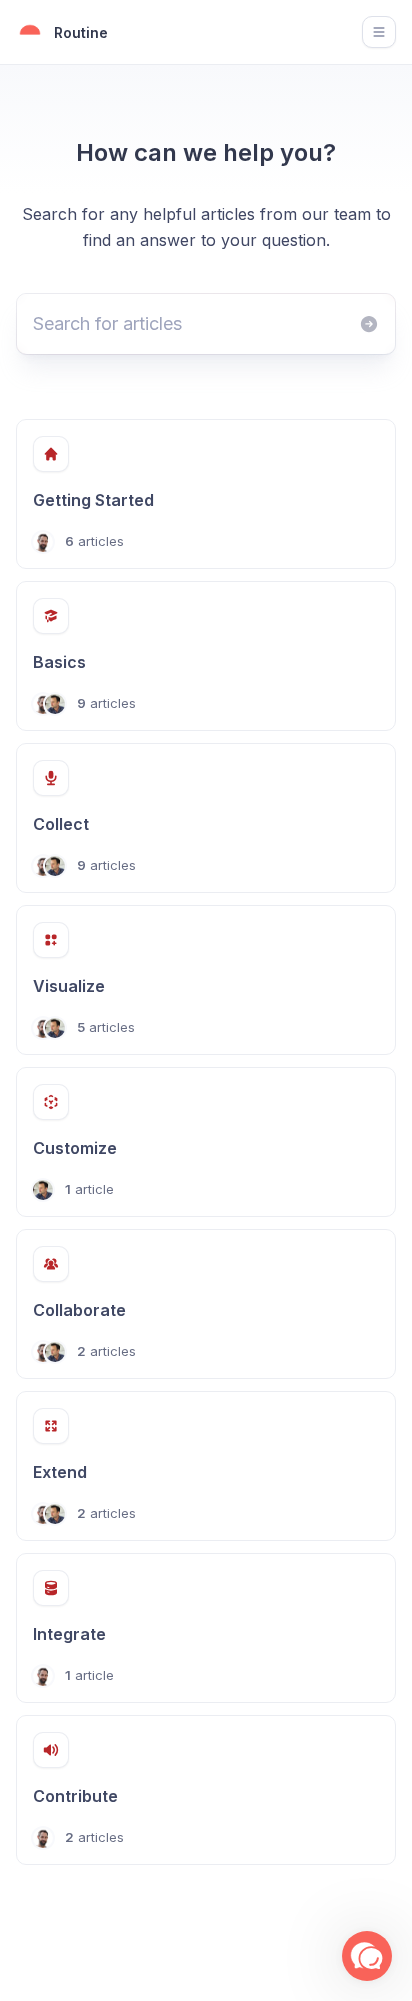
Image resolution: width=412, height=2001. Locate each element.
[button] (367, 1956)
